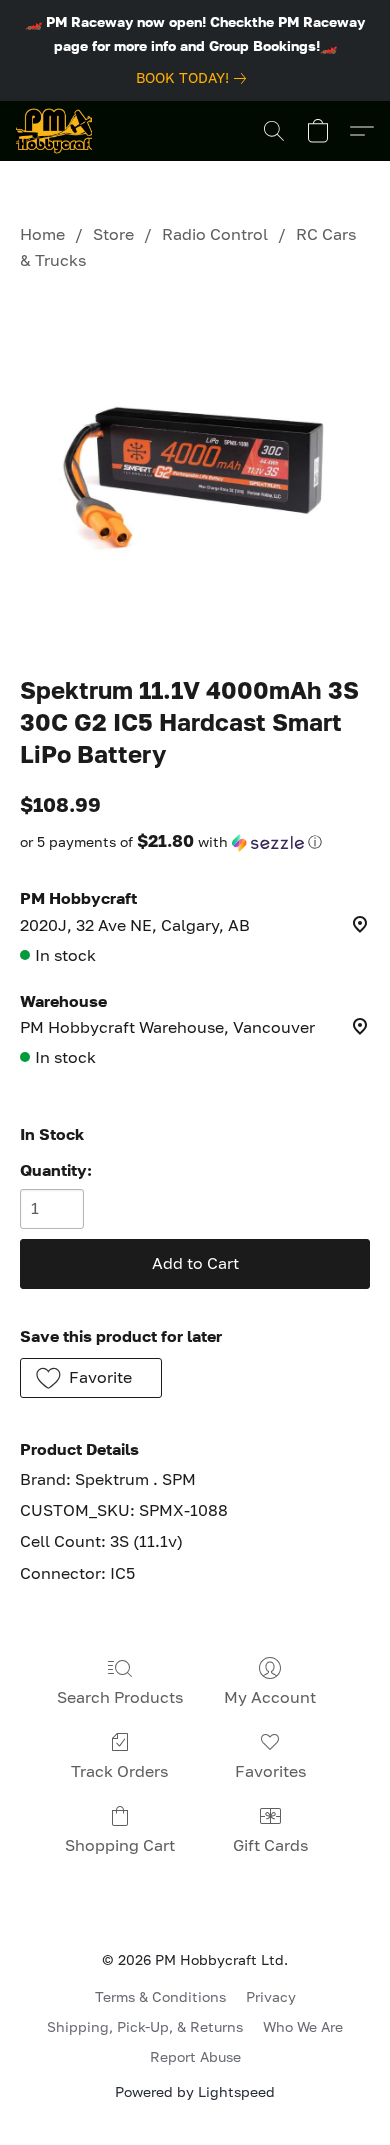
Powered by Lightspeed (195, 2091)
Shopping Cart (120, 1845)
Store (113, 234)
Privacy (271, 1996)
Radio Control (215, 234)
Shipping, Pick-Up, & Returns (145, 2026)
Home (42, 234)
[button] (54, 131)
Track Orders (119, 1771)
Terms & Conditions (160, 1996)
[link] (195, 78)
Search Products (120, 1697)
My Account (270, 1697)
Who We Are (303, 2026)
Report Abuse (195, 2056)
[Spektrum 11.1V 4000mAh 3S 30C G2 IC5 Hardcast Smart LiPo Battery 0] (195, 469)
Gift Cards (270, 1845)
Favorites (270, 1771)
